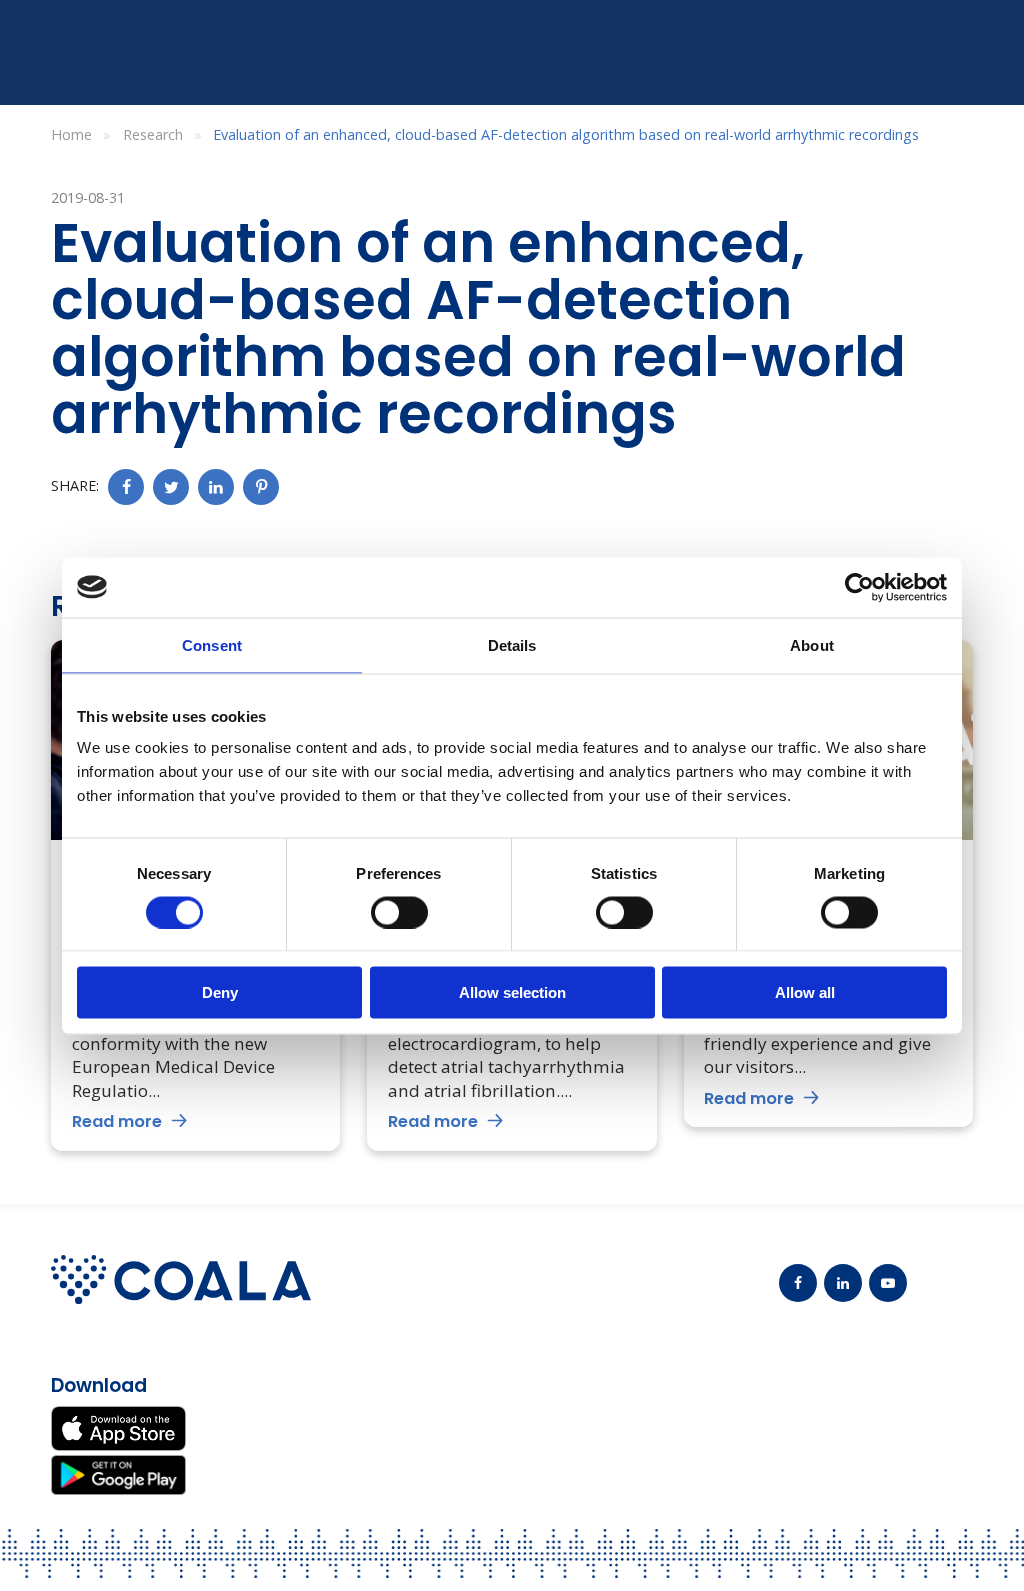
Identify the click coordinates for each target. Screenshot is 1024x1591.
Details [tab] (512, 644)
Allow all (805, 992)
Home (71, 134)
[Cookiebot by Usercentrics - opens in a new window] (859, 587)
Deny (220, 992)
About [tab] (812, 644)
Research (153, 134)
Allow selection (512, 992)
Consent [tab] (212, 644)
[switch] (399, 912)
